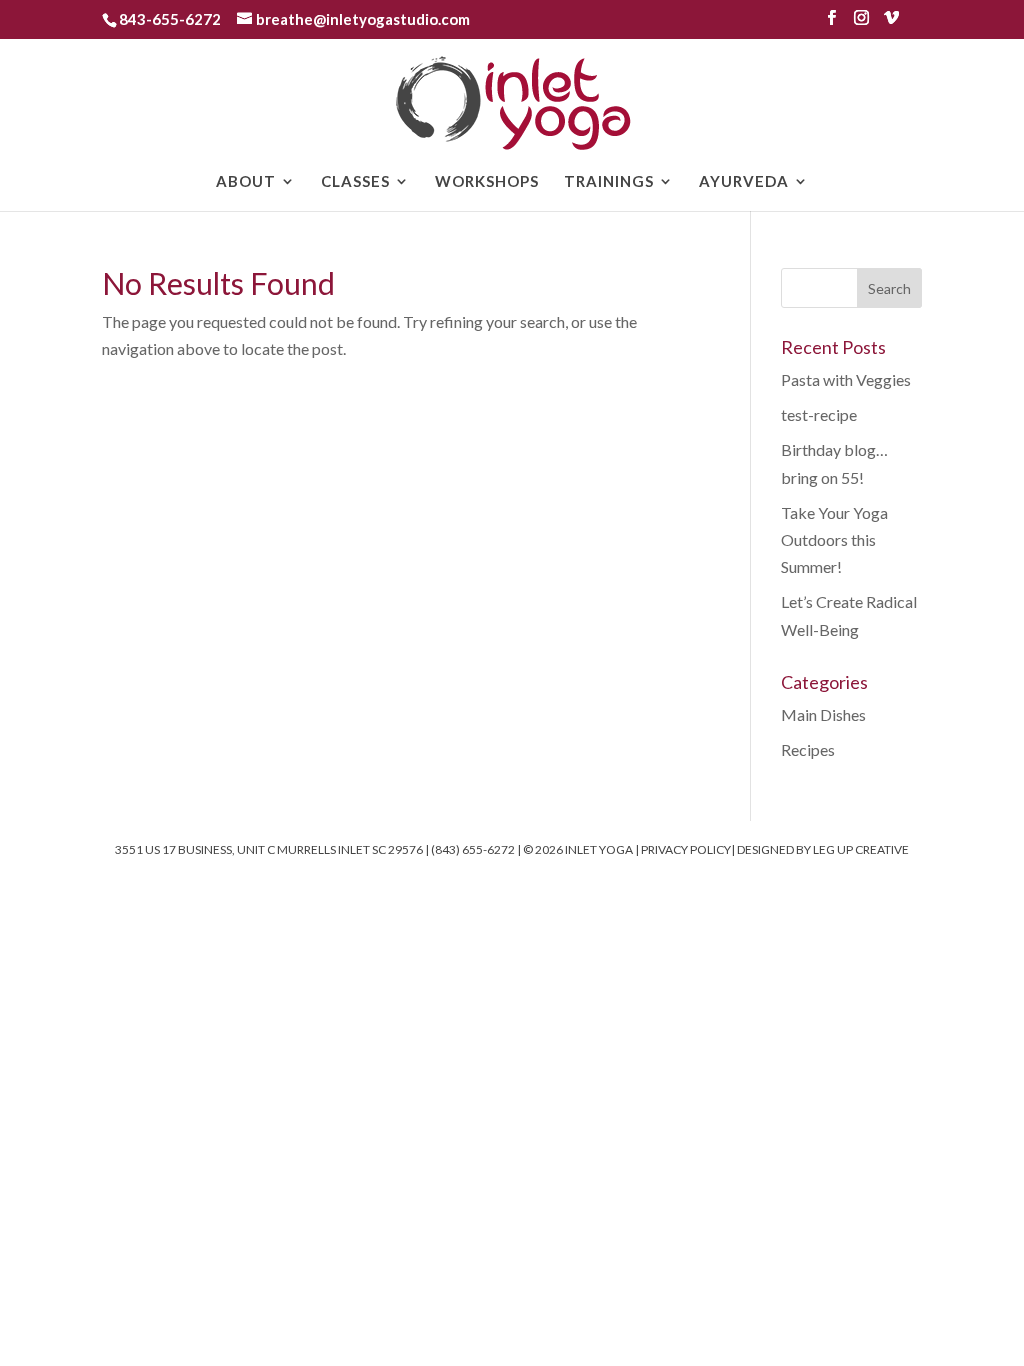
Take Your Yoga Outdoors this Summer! (834, 539)
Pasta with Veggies (846, 379)
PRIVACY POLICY (686, 849)
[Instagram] (861, 23)
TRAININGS (609, 182)
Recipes (808, 749)
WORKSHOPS (487, 182)
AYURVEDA (744, 182)
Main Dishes (823, 714)
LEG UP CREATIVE (861, 849)
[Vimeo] (891, 23)
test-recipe (819, 414)
